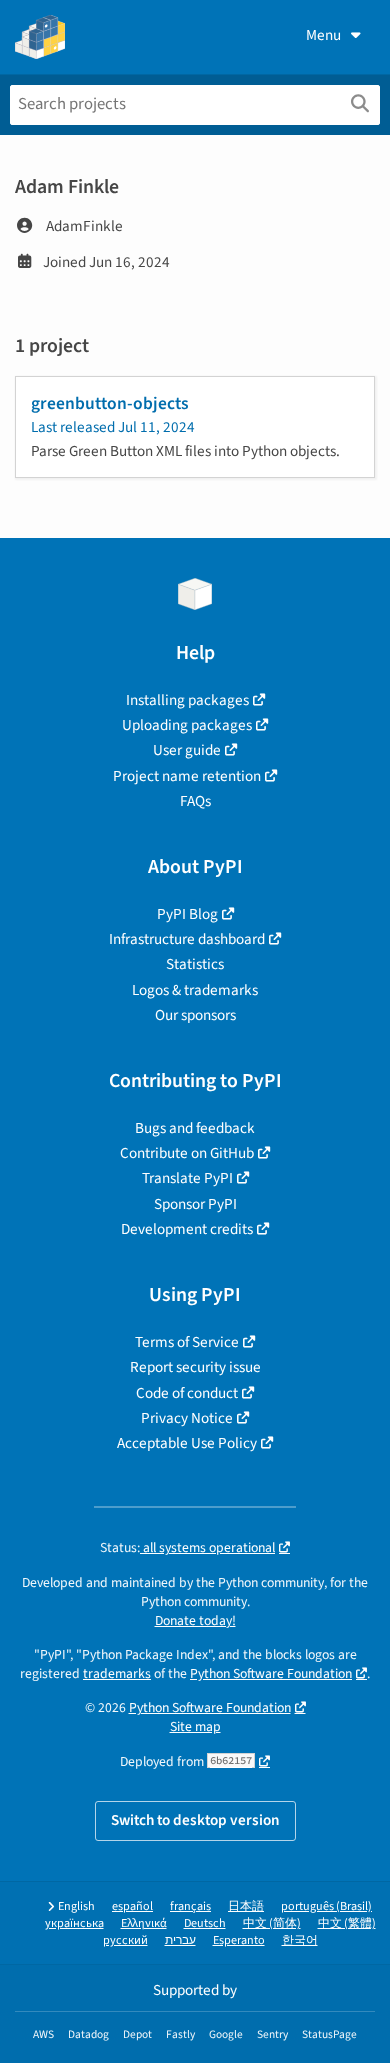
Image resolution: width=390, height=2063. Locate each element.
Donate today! (195, 1620)
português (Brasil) (326, 1906)
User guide (187, 750)
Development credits (187, 1229)
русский (125, 1940)
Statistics (195, 964)
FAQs (195, 801)
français (190, 1906)
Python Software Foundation (271, 1673)
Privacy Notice (187, 1418)
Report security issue (195, 1367)
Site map (195, 1726)
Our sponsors (195, 1015)
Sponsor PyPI (195, 1204)
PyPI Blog (187, 914)
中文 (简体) (272, 1923)
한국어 (300, 1940)
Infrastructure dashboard (187, 939)
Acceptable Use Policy (187, 1443)
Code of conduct (187, 1393)
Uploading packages (187, 725)
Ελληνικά (144, 1923)
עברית (180, 1940)
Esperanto (239, 1940)
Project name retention (187, 776)
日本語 (246, 1906)
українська (74, 1923)
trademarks (117, 1673)
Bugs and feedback (195, 1128)
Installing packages (187, 700)
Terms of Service (187, 1342)
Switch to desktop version (195, 1820)
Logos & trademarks (195, 990)
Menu (323, 35)
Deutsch (205, 1923)
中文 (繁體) (347, 1923)
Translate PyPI (187, 1178)
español (132, 1906)
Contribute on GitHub (187, 1153)
